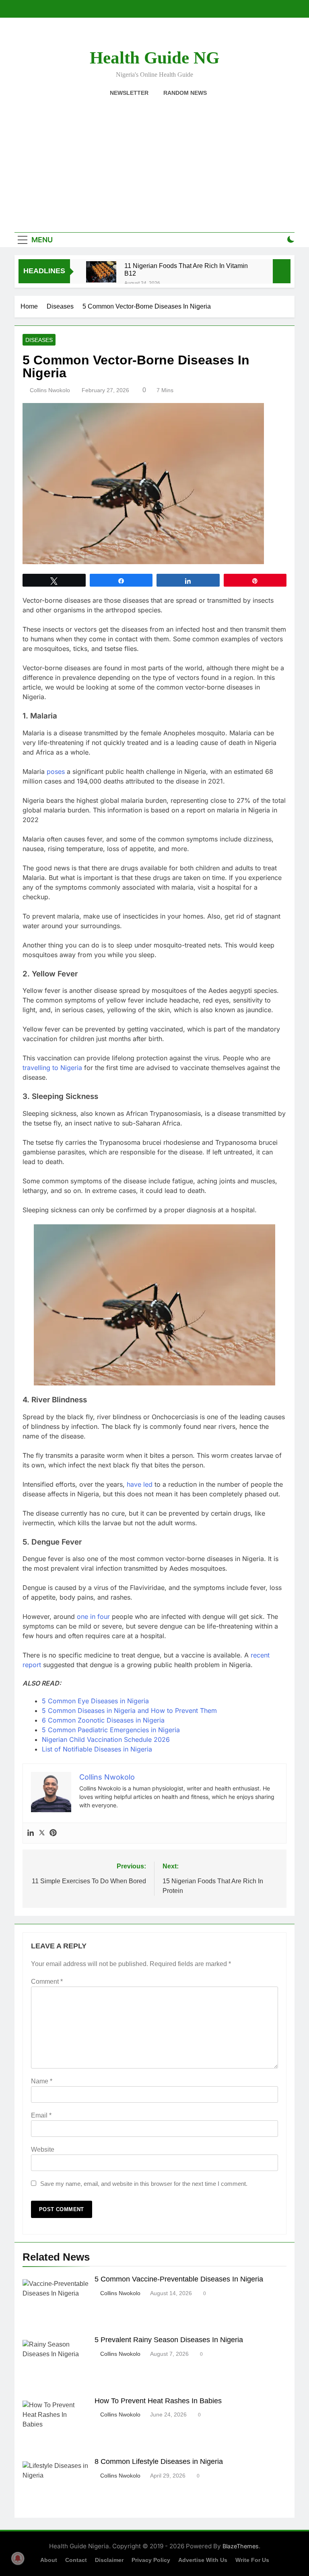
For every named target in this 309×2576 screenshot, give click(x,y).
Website (43, 2149)
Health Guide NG (154, 58)
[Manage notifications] (18, 2558)
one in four (93, 1616)
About (49, 2560)
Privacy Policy (151, 2560)
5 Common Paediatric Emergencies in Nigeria (111, 1730)
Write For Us (252, 2560)
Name (42, 2081)
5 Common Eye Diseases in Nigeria (95, 1701)
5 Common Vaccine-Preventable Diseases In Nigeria (179, 2279)
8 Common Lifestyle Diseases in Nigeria (160, 2461)
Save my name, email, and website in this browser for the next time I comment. (144, 2184)
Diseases (39, 340)
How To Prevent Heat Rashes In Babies (159, 2401)
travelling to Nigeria (52, 1068)
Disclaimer (109, 2560)
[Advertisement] (154, 160)
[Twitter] (42, 1833)
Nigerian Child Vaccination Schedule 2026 (106, 1739)
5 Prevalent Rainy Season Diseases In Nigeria (169, 2340)
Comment (47, 1982)
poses (56, 771)
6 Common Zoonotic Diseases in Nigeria (103, 1720)
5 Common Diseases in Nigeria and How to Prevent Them (129, 1711)
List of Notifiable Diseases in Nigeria (97, 1749)
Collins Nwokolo (50, 390)
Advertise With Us (203, 2560)
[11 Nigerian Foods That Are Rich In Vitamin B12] (101, 272)
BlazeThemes (241, 2546)
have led (140, 1484)
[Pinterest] (53, 1833)
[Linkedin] (31, 1833)
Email (41, 2115)
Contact (76, 2560)
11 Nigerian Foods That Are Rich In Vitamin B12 (186, 269)
